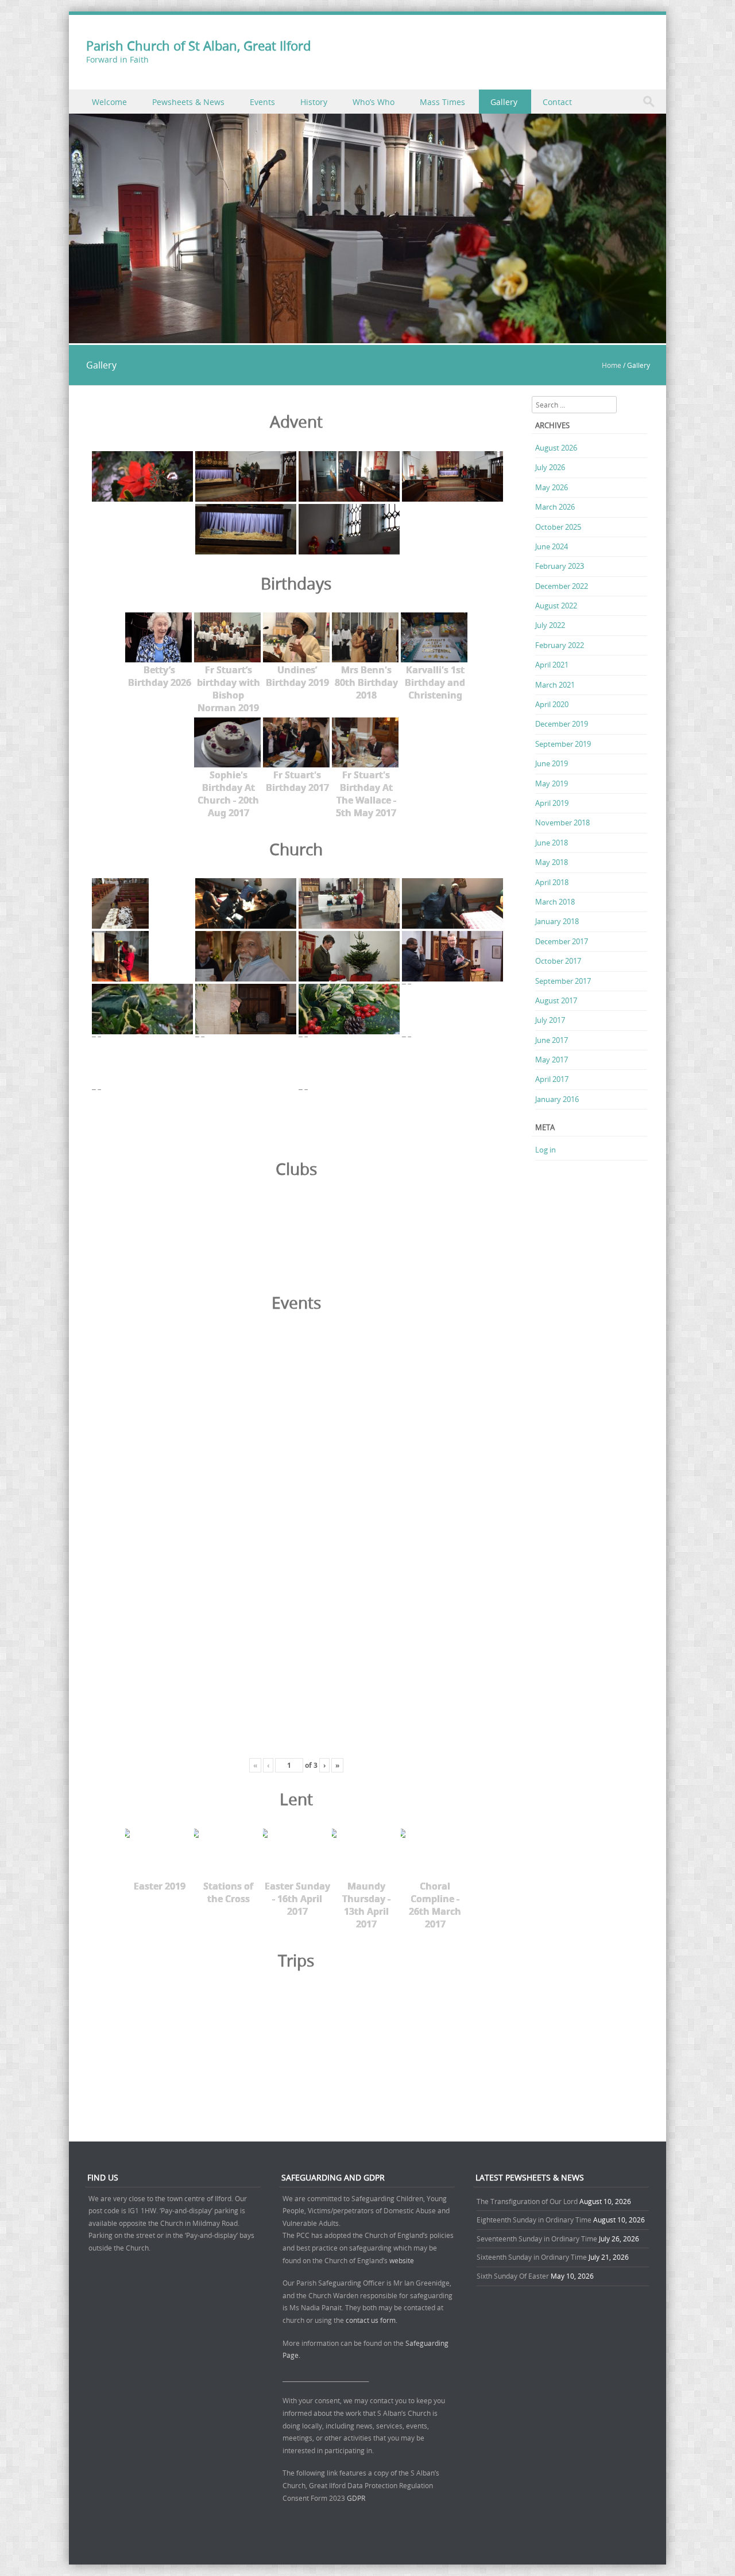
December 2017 (562, 941)
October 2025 (558, 527)
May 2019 (552, 783)
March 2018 (555, 902)
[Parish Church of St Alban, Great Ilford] (367, 337)
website (402, 2260)
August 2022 (556, 606)
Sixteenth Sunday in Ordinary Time (532, 2257)
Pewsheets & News (188, 102)
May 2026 (552, 487)
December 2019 (562, 724)
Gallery (504, 102)
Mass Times (442, 102)
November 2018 (562, 823)
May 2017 (552, 1060)
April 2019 (552, 803)
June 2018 (552, 843)
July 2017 (550, 1020)
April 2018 (552, 882)
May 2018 (552, 862)
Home (612, 365)
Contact (557, 102)
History (314, 102)
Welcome (109, 102)
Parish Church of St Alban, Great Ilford (198, 46)
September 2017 (563, 981)
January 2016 (557, 1099)
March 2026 (555, 507)
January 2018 (557, 921)
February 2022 (560, 645)
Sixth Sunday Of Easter (513, 2276)
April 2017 (552, 1079)
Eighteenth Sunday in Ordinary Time (534, 2220)
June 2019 (552, 763)
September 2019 (563, 744)
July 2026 (550, 467)
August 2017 (556, 1000)
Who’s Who (374, 102)
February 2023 (560, 566)
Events (262, 102)
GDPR (356, 2498)
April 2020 (552, 704)
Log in (546, 1150)
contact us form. (372, 2320)
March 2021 (555, 685)
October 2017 (558, 961)
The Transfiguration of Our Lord (527, 2201)
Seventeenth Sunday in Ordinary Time (537, 2239)
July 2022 (550, 625)
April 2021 (552, 665)
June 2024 (552, 546)
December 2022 (562, 586)
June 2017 (552, 1040)
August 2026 (556, 448)
